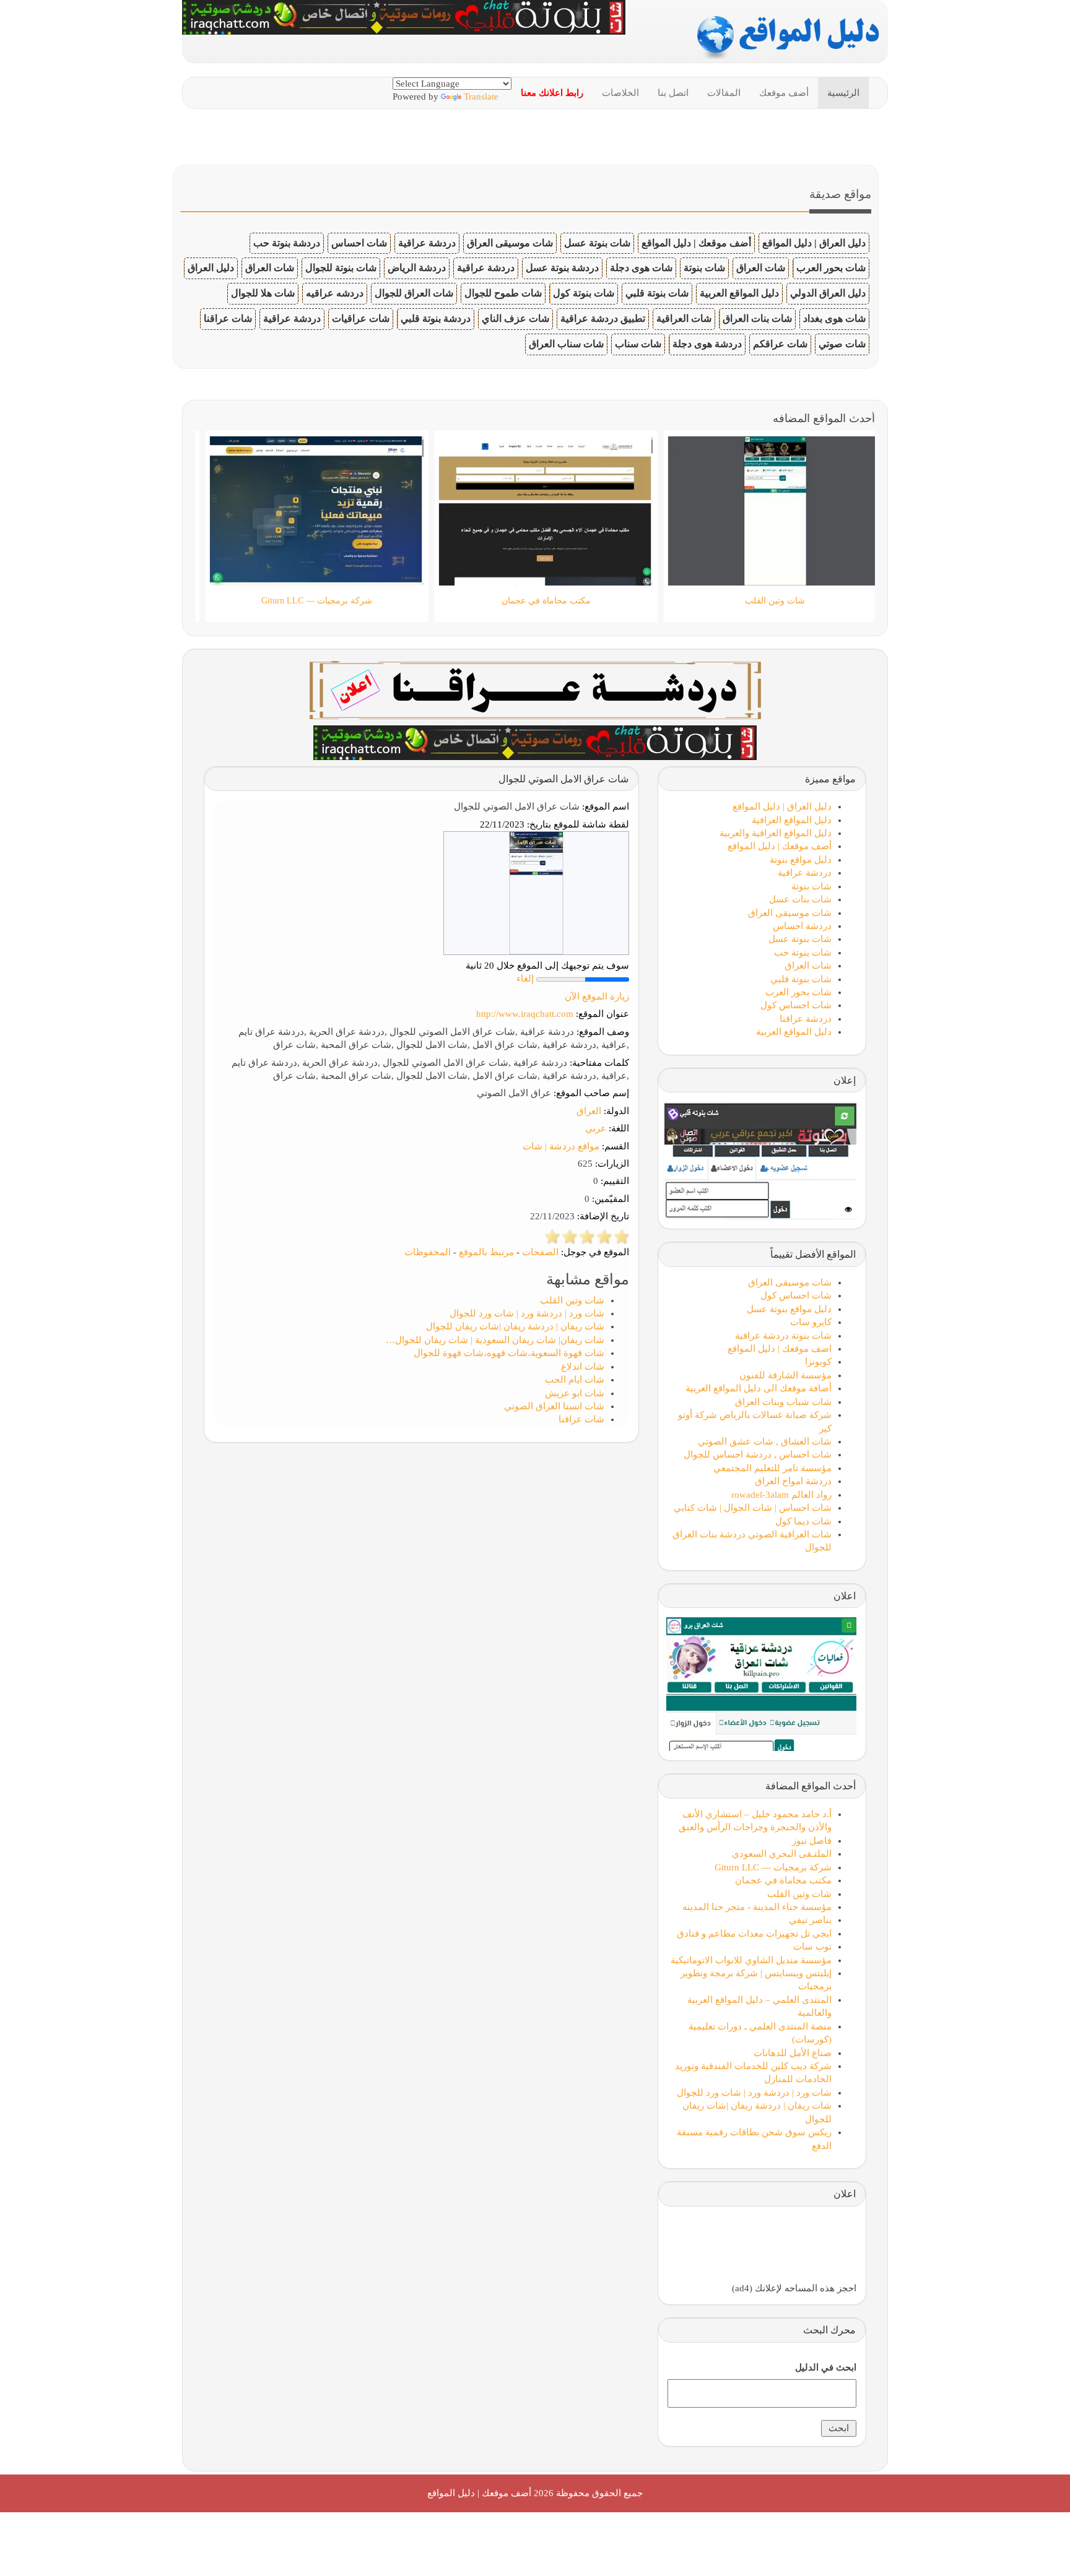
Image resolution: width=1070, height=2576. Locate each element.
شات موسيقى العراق (510, 243)
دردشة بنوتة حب (287, 243)
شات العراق (761, 268)
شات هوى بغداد (834, 318)
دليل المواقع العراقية (792, 820)
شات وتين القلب (572, 1300)
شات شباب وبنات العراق (783, 1402)
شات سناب (638, 344)
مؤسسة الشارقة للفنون (785, 1375)
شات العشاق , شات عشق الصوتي (765, 1441)
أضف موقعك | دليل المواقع (696, 243)
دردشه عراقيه (335, 293)
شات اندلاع (583, 1367)
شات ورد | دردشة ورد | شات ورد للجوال (527, 1313)
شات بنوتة (704, 268)
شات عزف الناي (515, 318)
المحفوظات (428, 1252)
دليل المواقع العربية (739, 293)
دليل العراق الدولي (828, 293)
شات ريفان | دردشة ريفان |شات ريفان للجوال (515, 1326)
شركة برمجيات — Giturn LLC (773, 1867)
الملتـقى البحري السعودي (782, 1854)
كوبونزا (818, 1362)
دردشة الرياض (417, 268)
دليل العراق (211, 268)
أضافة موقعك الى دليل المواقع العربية (759, 1388)
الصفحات (540, 1252)
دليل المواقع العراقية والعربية (776, 833)
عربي (596, 1128)
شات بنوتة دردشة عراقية (783, 1336)
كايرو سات (811, 1322)
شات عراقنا (228, 318)
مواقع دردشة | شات (561, 1146)
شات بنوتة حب (803, 953)
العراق (589, 1111)
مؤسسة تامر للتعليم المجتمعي (772, 1468)
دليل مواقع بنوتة (801, 860)
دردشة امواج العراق (793, 1481)
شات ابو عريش (575, 1393)
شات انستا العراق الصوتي (554, 1406)
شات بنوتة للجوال (341, 268)
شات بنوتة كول (584, 293)
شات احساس (359, 243)
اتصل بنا (673, 93)
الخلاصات (620, 93)
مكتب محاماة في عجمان (783, 1880)
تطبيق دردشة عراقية (603, 318)
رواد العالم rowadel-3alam (781, 1495)
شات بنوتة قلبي (657, 293)
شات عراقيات (361, 318)
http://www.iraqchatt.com (525, 1014)
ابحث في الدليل (826, 2367)
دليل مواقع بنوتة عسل (789, 1309)
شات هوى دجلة (641, 268)
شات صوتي (842, 344)
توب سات (812, 1947)
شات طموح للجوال (503, 293)
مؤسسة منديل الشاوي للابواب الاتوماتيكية (751, 1960)
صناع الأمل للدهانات (793, 2053)
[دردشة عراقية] (535, 741)
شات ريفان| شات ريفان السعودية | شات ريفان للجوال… (495, 1340)
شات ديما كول (803, 1521)
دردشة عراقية (427, 243)
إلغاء (525, 979)
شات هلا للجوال (263, 293)
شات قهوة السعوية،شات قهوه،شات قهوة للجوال (509, 1353)
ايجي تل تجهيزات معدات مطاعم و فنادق (754, 1934)
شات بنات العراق (757, 318)
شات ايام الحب (575, 1380)
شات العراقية (684, 318)
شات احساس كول (796, 1005)
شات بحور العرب (831, 268)
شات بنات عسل (800, 899)
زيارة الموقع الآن (597, 996)
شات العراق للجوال (414, 293)
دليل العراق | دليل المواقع (814, 243)
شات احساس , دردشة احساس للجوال (758, 1454)
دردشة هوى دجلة (707, 344)
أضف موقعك (784, 93)
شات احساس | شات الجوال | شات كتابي (753, 1508)
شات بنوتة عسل (597, 243)
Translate (481, 97)
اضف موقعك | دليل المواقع (780, 1349)
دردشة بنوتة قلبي (436, 318)
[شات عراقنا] (535, 689)
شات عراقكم (780, 344)
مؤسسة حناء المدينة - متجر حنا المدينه (757, 1907)
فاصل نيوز (812, 1841)
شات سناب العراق (566, 344)
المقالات (724, 93)
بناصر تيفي (810, 1920)
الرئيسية (843, 93)
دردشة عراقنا (806, 1019)
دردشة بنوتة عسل (562, 268)
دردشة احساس (802, 926)
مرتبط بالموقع (486, 1252)
